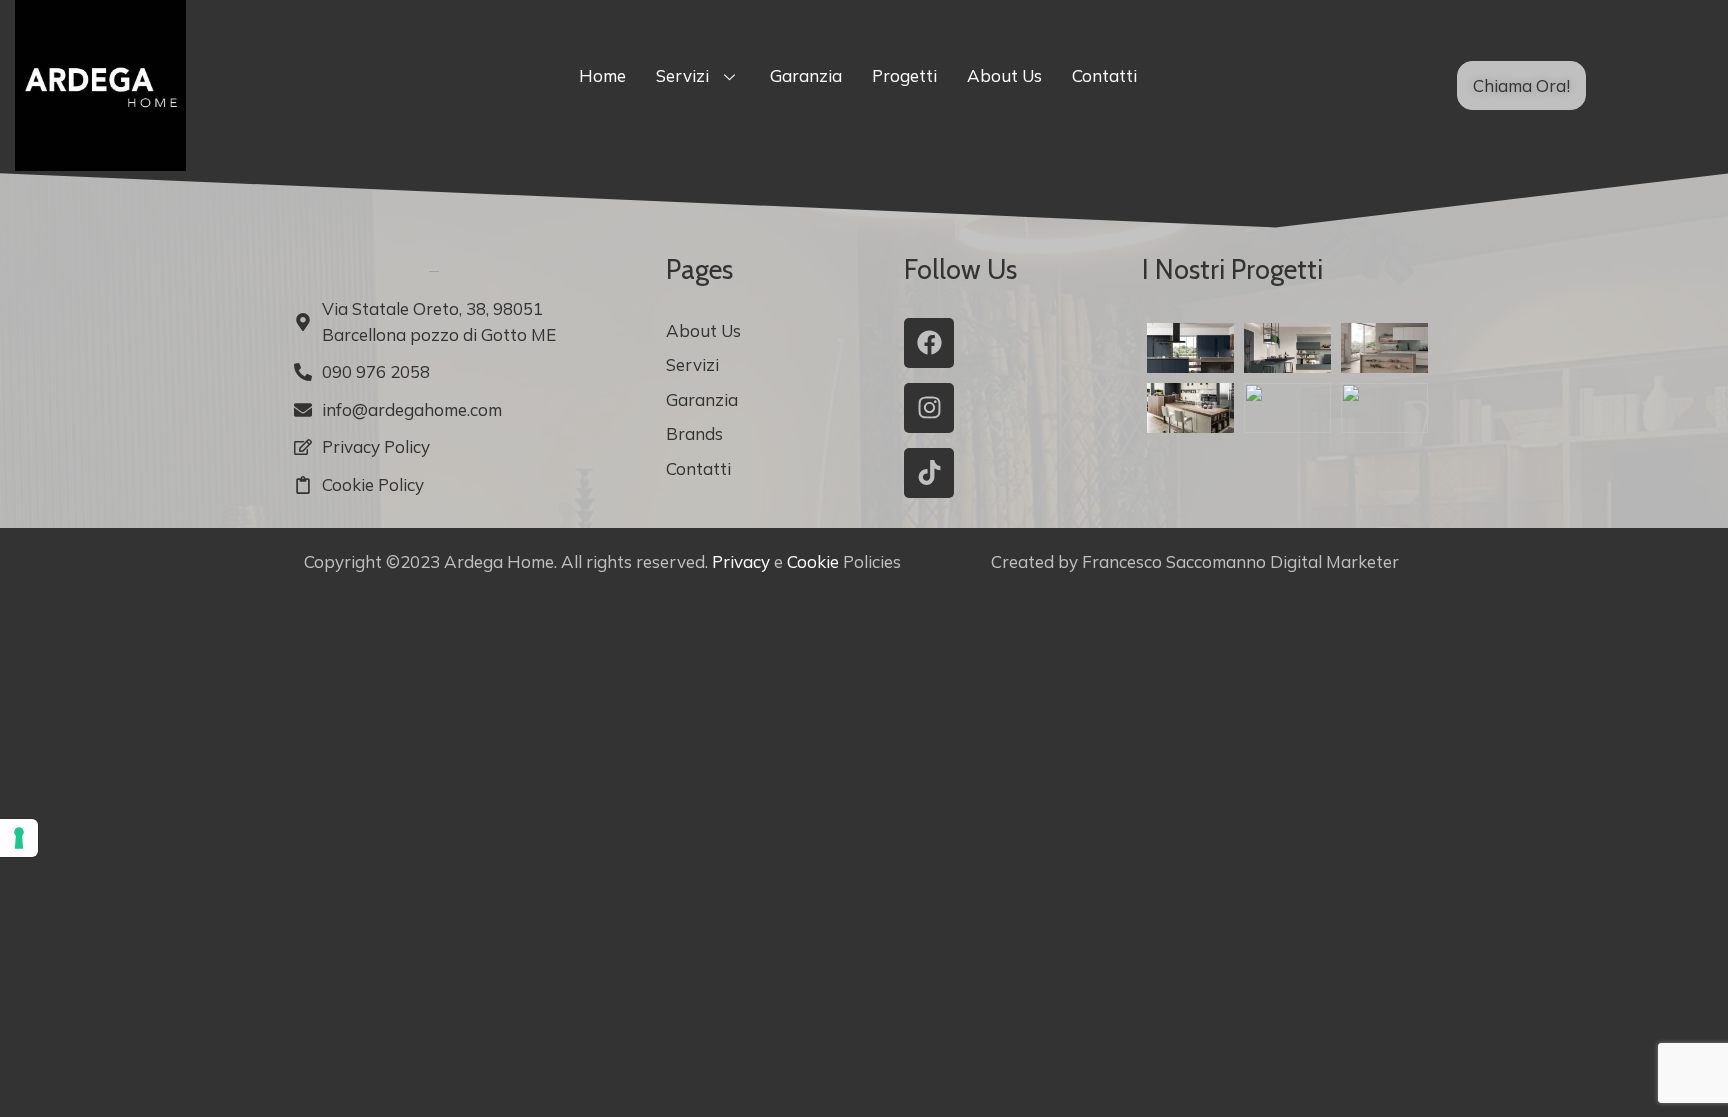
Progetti (904, 75)
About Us (1004, 75)
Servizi (682, 75)
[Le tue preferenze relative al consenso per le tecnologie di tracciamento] (19, 838)
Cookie (813, 561)
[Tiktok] (929, 473)
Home (602, 75)
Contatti (1104, 75)
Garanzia (806, 75)
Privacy (741, 561)
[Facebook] (929, 343)
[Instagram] (929, 408)
